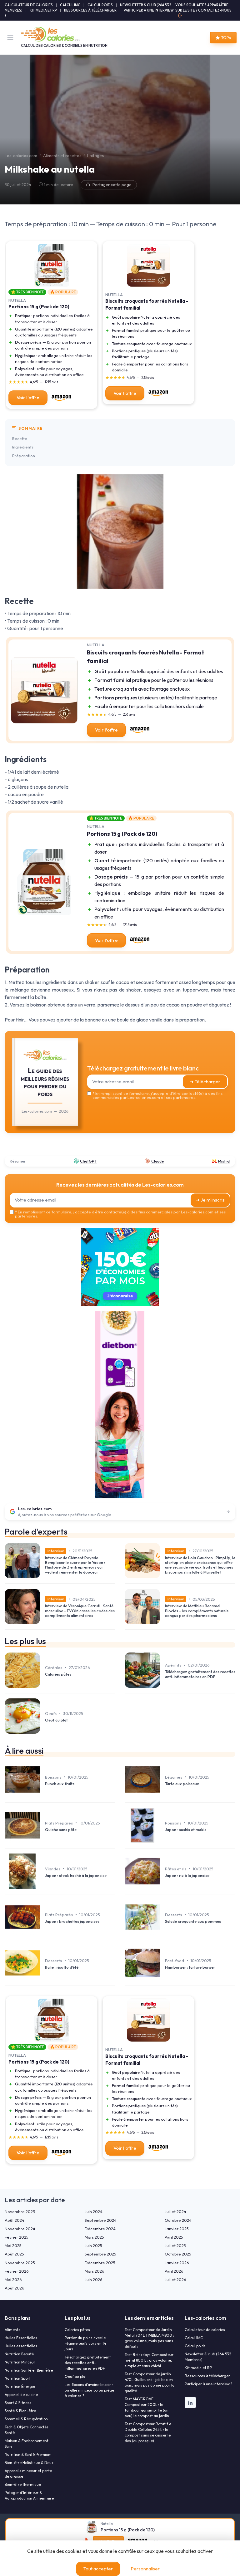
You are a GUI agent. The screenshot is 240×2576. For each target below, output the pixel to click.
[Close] (186, 1129)
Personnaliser (145, 2569)
